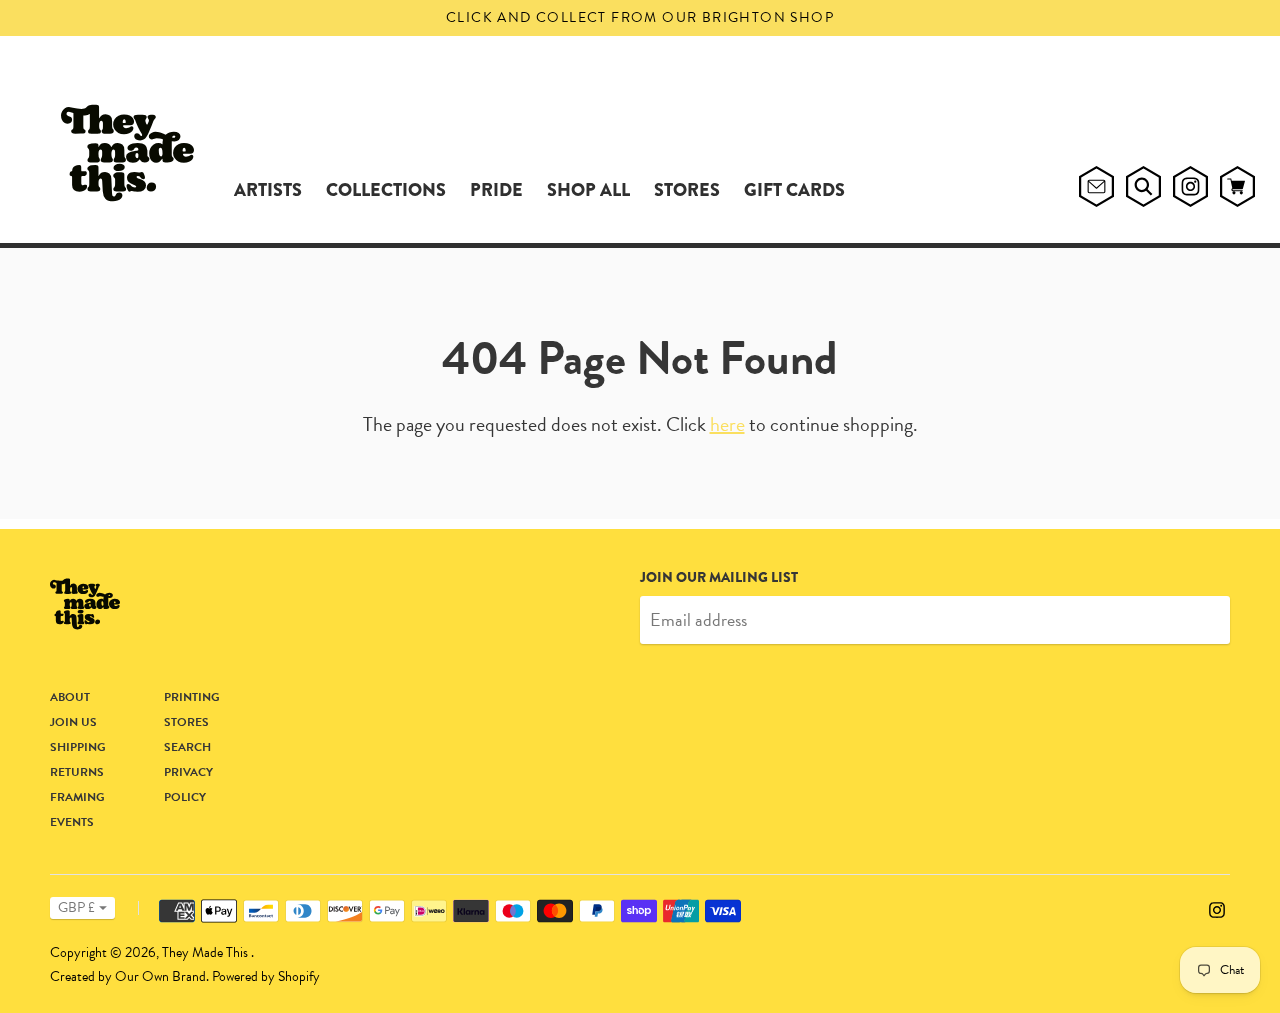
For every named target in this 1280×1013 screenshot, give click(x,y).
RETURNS (77, 772)
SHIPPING (78, 747)
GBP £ (76, 907)
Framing (77, 797)
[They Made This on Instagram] (1217, 907)
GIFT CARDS (794, 190)
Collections (386, 190)
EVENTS (72, 822)
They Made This (206, 952)
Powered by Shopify (266, 976)
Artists (268, 190)
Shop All (588, 190)
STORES (687, 190)
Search (187, 747)
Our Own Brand (160, 976)
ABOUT (70, 697)
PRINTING (192, 697)
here (727, 424)
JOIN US (73, 722)
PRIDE (496, 190)
